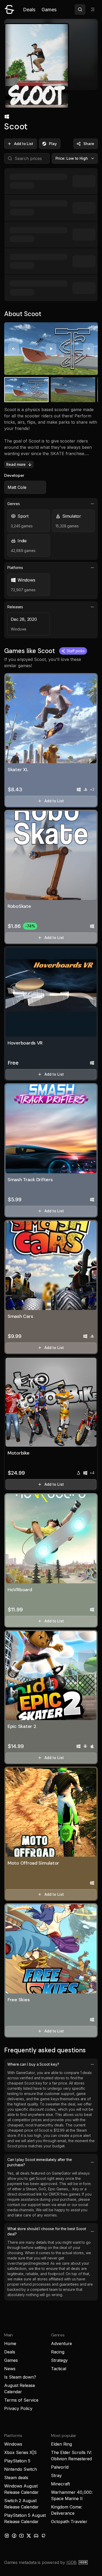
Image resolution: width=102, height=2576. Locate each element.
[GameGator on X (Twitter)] (29, 2536)
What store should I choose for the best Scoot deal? (47, 2231)
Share (89, 144)
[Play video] (51, 349)
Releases (15, 607)
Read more (16, 464)
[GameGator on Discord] (36, 2536)
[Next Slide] (88, 349)
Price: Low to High (72, 158)
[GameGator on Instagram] (7, 2536)
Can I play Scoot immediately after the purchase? (40, 2162)
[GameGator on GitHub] (43, 2536)
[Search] (80, 9)
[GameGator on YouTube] (21, 2536)
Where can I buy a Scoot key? (33, 2064)
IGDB (72, 2562)
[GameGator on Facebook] (14, 2536)
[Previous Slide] (14, 349)
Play (53, 144)
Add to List (24, 144)
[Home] (9, 9)
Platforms (15, 568)
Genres (14, 504)
